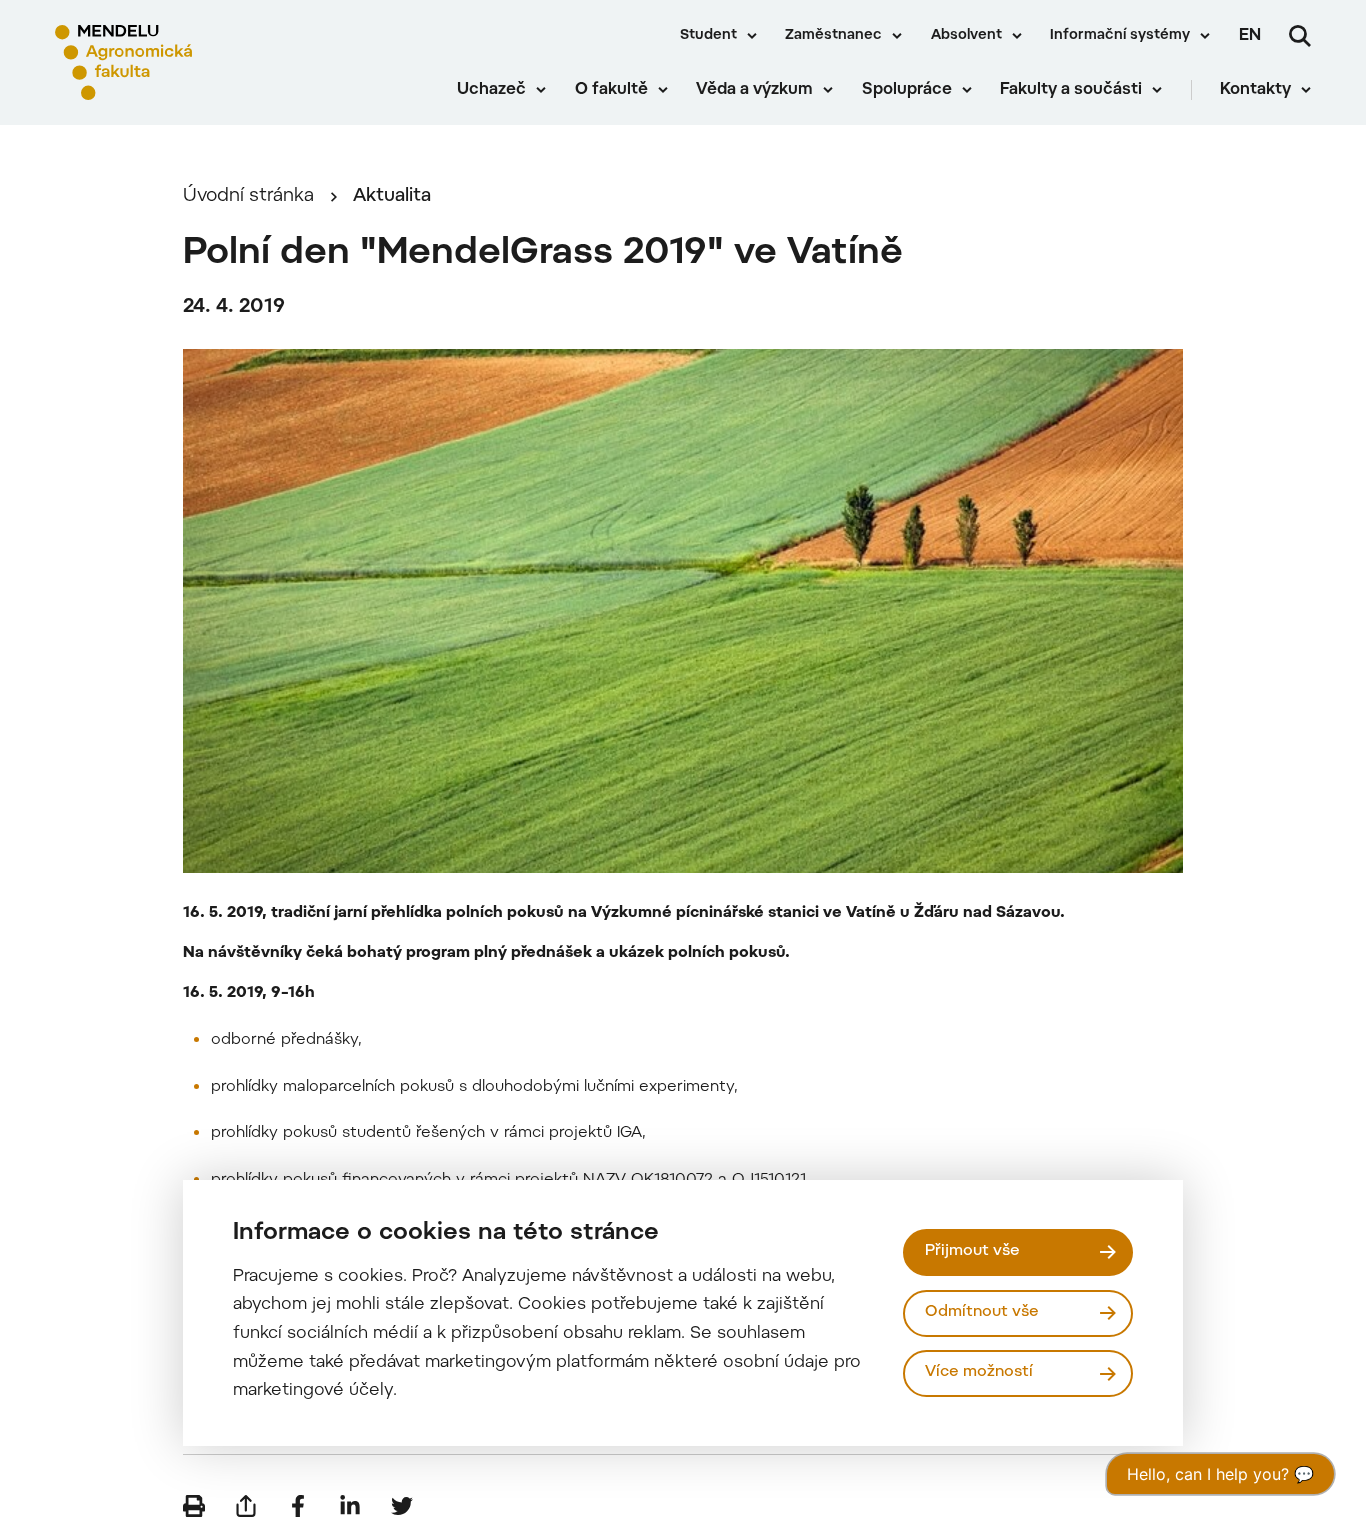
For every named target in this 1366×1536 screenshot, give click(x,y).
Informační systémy (1120, 36)
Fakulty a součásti (1071, 90)
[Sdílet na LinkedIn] (350, 1506)
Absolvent (966, 36)
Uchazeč (491, 90)
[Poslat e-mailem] (246, 1506)
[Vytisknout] (194, 1506)
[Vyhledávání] (1300, 36)
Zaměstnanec (833, 36)
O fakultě (611, 90)
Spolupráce (907, 90)
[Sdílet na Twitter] (402, 1506)
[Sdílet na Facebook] (298, 1506)
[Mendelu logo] (170, 62)
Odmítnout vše (982, 1312)
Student (708, 36)
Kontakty (1255, 90)
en (1250, 36)
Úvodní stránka (248, 196)
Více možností (979, 1372)
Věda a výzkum (754, 90)
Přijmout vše (972, 1251)
